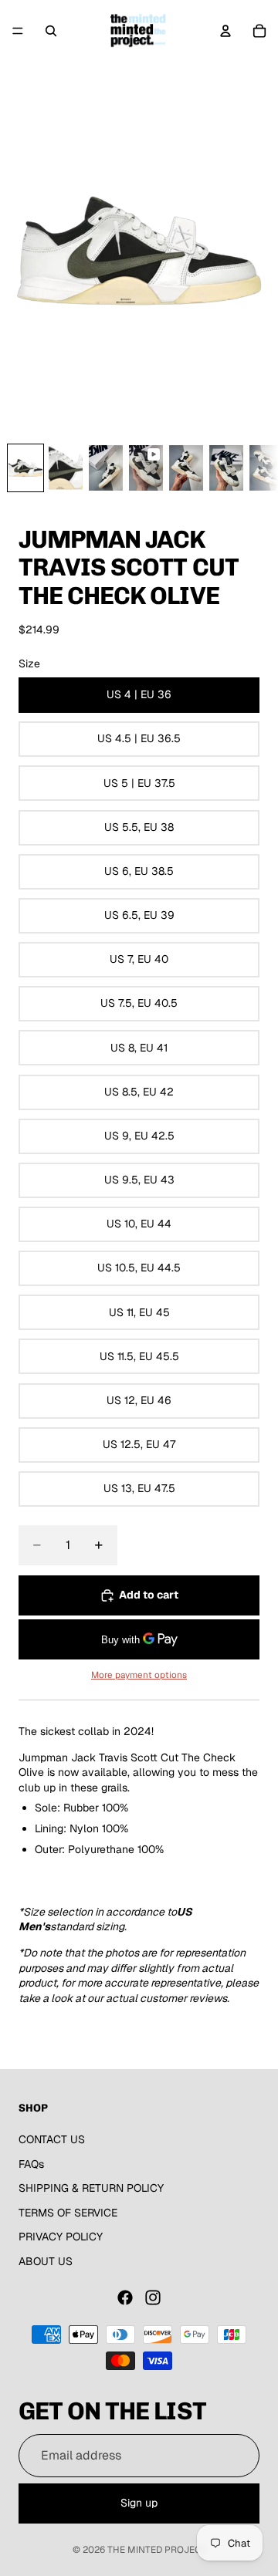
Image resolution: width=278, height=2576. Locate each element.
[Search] (51, 31)
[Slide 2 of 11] (66, 468)
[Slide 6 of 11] (226, 468)
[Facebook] (125, 2297)
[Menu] (18, 31)
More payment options (139, 1675)
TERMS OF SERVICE (68, 2213)
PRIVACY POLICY (61, 2237)
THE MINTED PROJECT (157, 2550)
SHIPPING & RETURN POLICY (91, 2188)
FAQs (31, 2164)
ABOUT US (46, 2261)
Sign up (139, 2503)
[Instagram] (153, 2297)
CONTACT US (52, 2139)
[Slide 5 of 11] (186, 468)
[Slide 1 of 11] (25, 468)
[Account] (225, 31)
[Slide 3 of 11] (106, 468)
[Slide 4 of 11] (146, 468)
